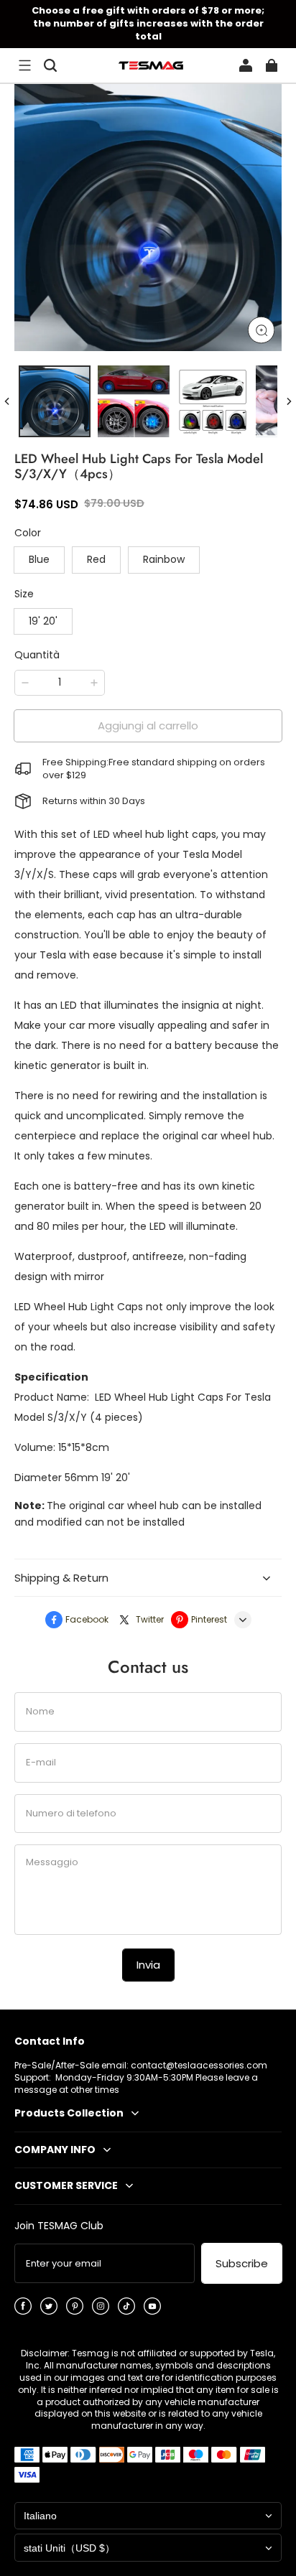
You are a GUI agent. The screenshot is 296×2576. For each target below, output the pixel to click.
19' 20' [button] (43, 621)
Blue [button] (39, 559)
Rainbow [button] (164, 559)
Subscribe (242, 2263)
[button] (24, 65)
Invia (148, 1965)
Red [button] (96, 559)
